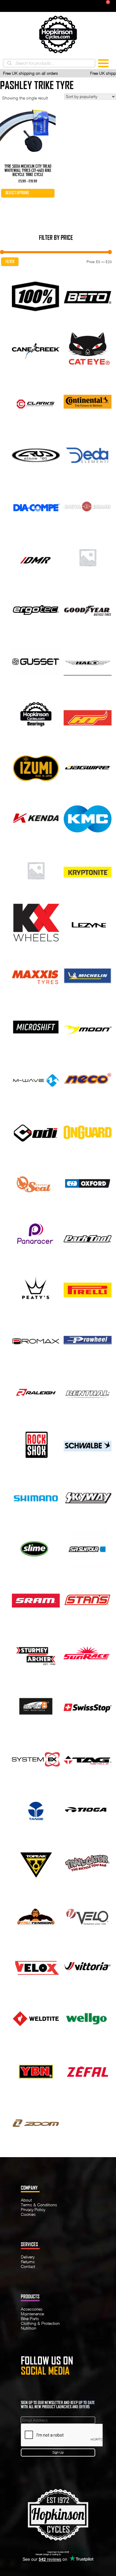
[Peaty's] (36, 1287)
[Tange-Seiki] (36, 1809)
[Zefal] (88, 2070)
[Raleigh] (36, 1392)
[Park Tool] (88, 1235)
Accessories (32, 2309)
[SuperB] (36, 1705)
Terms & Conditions (39, 2205)
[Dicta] (88, 505)
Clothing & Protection (40, 2323)
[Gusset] (36, 661)
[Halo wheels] (88, 661)
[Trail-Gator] (88, 1861)
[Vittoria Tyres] (88, 1966)
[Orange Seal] (36, 1183)
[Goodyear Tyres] (88, 609)
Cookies (28, 2214)
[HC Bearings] (36, 713)
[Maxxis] (36, 974)
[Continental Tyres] (88, 400)
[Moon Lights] (88, 1027)
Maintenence (32, 2314)
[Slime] (36, 1548)
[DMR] (36, 557)
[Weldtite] (36, 2018)
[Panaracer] (36, 1235)
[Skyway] (88, 1496)
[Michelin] (88, 974)
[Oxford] (88, 1183)
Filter (10, 262)
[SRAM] (36, 1600)
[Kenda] (36, 818)
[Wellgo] (88, 2018)
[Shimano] (36, 1496)
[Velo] (88, 1913)
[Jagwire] (88, 766)
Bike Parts (30, 2319)
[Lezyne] (88, 922)
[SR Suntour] (88, 1548)
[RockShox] (36, 1444)
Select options (17, 193)
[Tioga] (88, 1809)
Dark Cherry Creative (71, 2554)
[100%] (36, 296)
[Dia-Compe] (36, 505)
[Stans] (88, 1600)
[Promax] (36, 1340)
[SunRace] (88, 1652)
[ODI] (36, 1131)
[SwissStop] (88, 1705)
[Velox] (36, 1966)
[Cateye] (88, 348)
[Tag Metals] (88, 1757)
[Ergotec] (36, 609)
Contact (28, 2266)
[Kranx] (36, 870)
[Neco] (88, 1079)
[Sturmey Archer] (36, 1652)
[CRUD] (36, 453)
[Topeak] (36, 1861)
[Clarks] (36, 400)
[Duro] (88, 557)
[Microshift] (36, 1027)
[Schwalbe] (88, 1444)
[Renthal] (88, 1392)
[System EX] (36, 1757)
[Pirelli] (88, 1287)
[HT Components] (88, 713)
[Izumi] (36, 766)
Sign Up (58, 2452)
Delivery (28, 2257)
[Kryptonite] (88, 870)
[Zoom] (36, 2122)
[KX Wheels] (36, 922)
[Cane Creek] (36, 348)
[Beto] (88, 296)
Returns (28, 2262)
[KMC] (88, 818)
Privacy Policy (33, 2210)
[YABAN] (36, 2070)
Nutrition (29, 2328)
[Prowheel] (88, 1340)
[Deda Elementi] (88, 453)
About (26, 2200)
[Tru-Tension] (36, 1913)
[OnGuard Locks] (88, 1131)
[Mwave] (36, 1079)
